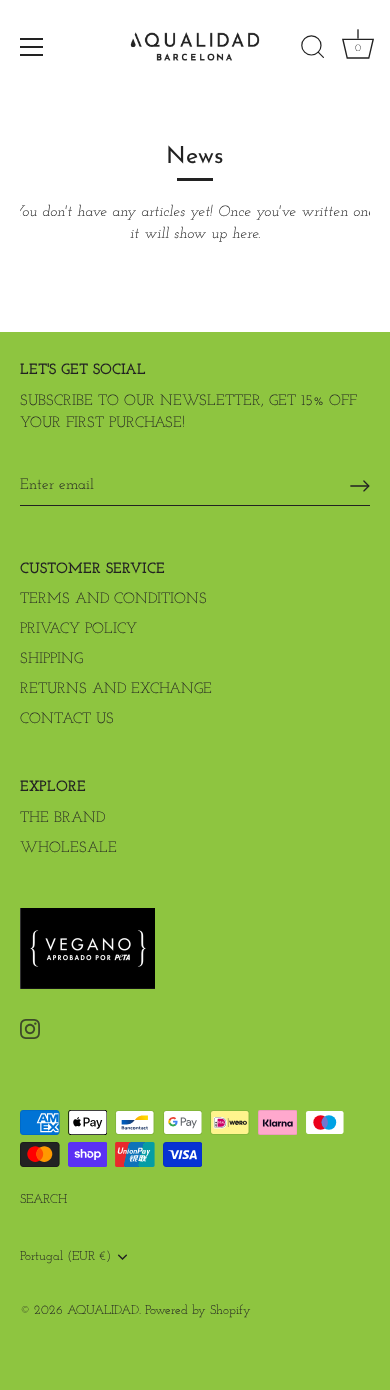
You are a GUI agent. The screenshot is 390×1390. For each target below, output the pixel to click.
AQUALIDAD (103, 1310)
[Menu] (32, 47)
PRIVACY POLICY (78, 629)
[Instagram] (30, 1028)
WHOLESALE (68, 848)
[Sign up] (360, 486)
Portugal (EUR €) (65, 1256)
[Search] (313, 50)
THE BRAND (62, 818)
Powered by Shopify (198, 1310)
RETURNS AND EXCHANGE (116, 689)
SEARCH (43, 1199)
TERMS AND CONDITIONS (113, 599)
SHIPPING (51, 659)
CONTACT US (67, 719)
